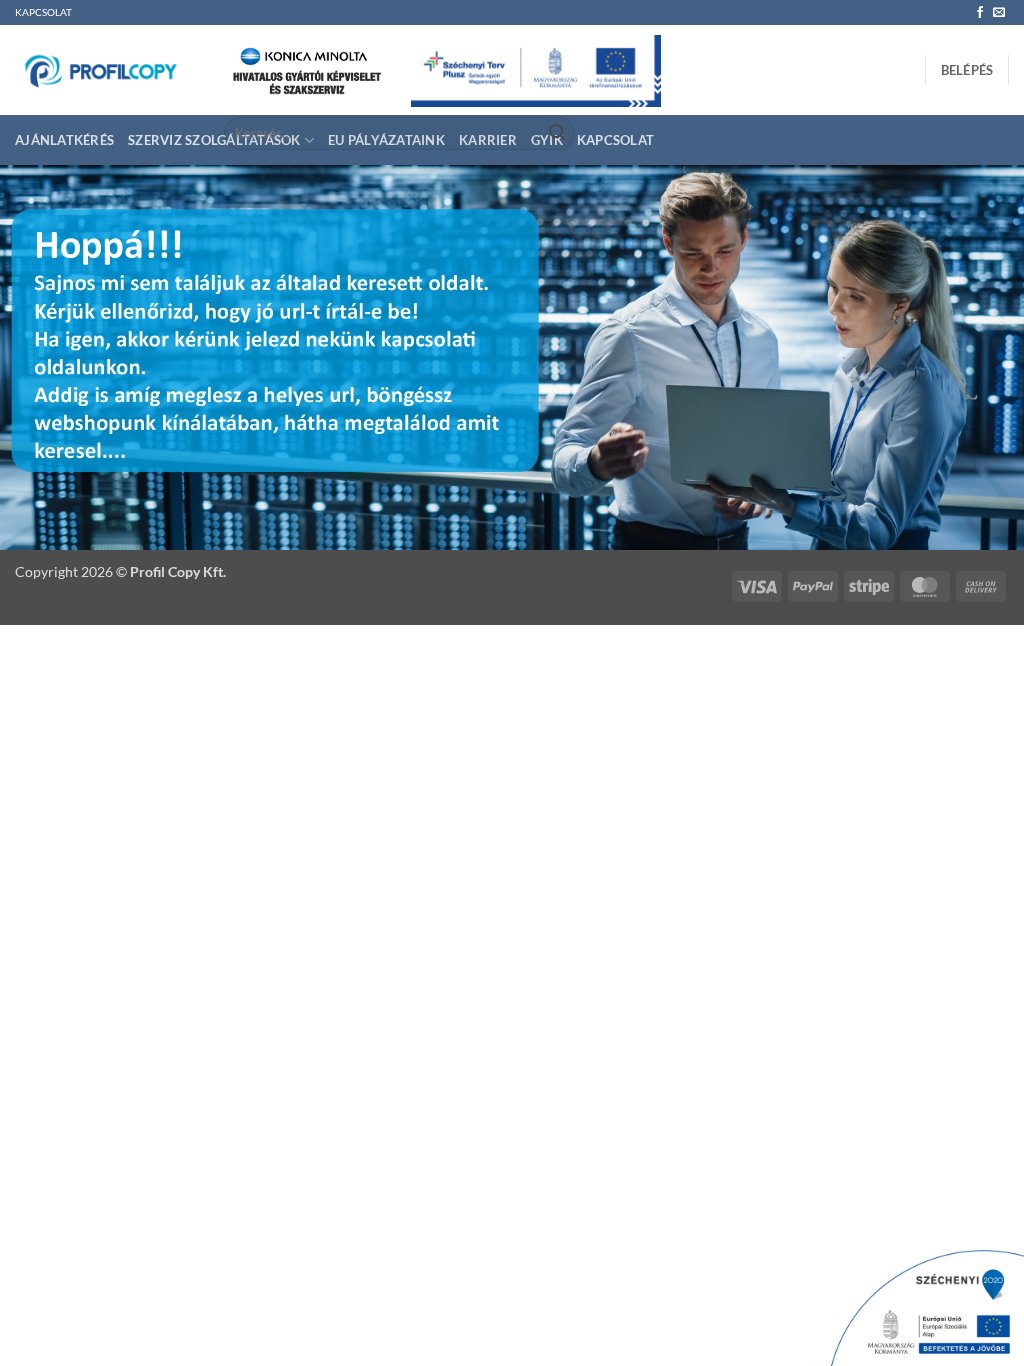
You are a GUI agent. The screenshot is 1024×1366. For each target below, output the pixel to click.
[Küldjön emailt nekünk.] (999, 13)
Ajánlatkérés (64, 140)
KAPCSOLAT (43, 12)
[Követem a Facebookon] (980, 13)
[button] (967, 70)
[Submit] (557, 134)
